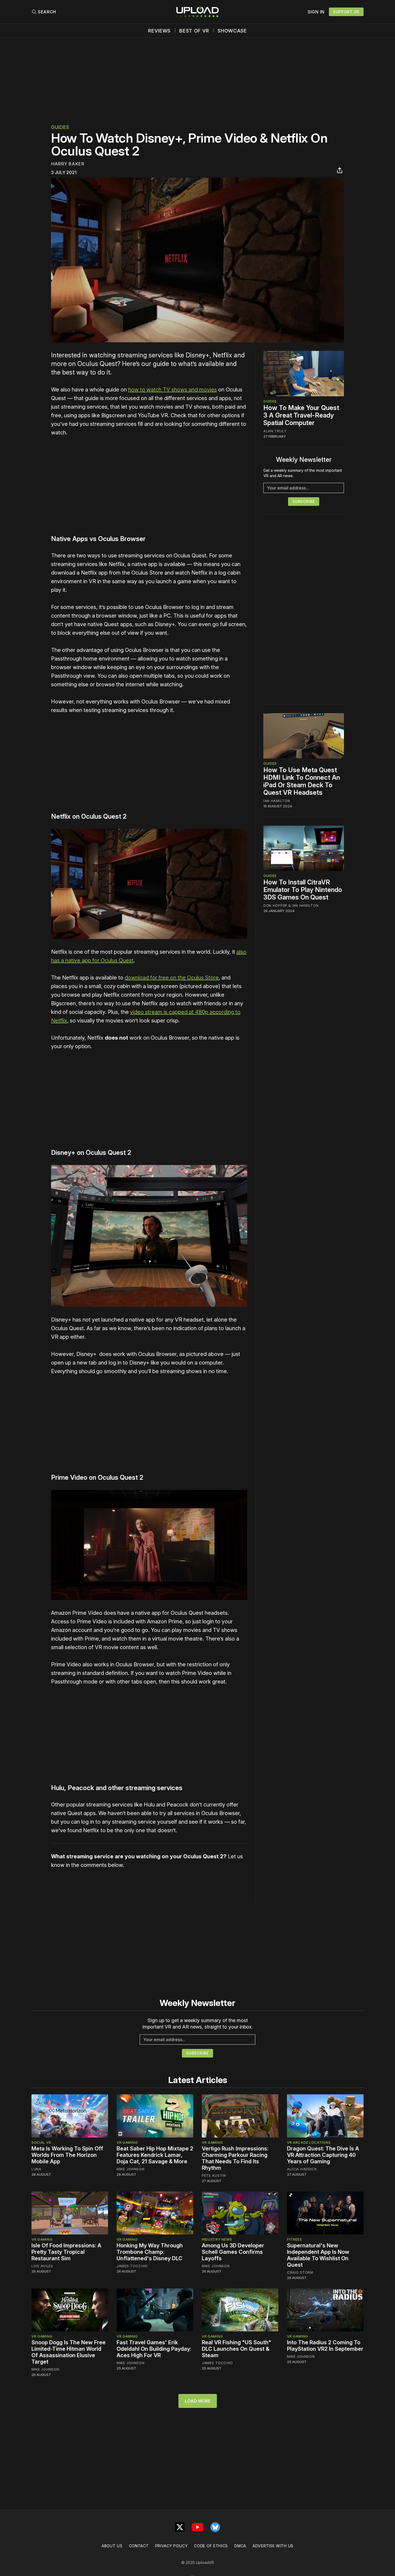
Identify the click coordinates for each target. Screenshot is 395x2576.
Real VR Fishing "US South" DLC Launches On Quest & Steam (236, 2349)
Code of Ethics (211, 2546)
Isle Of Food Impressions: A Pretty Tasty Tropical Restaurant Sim (66, 2252)
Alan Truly (275, 431)
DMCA (240, 2546)
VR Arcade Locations (309, 2142)
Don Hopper (275, 905)
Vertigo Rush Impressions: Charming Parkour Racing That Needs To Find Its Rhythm (235, 2158)
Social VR (41, 2142)
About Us (112, 2546)
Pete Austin (214, 2175)
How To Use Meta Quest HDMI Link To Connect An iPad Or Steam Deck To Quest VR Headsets (302, 781)
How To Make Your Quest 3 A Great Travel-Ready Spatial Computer (301, 415)
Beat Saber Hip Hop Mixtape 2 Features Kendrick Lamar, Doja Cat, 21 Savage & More (155, 2155)
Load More (198, 2401)
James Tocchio (132, 2266)
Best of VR (194, 31)
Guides (60, 127)
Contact (139, 2546)
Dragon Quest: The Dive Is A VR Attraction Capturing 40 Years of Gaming (323, 2155)
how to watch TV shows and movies (173, 390)
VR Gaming (127, 2142)
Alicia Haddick (302, 2169)
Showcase (232, 31)
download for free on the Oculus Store (172, 978)
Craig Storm (300, 2272)
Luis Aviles (42, 2266)
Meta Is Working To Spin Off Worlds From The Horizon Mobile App (67, 2155)
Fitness (295, 2239)
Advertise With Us (273, 2546)
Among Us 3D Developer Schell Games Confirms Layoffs (233, 2252)
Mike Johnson (130, 2169)
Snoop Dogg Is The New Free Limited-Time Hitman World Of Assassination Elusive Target (69, 2352)
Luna (36, 2169)
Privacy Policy (172, 2546)
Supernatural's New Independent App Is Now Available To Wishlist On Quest (318, 2255)
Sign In (316, 12)
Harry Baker (68, 164)
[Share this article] (340, 170)
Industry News (217, 2239)
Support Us (346, 12)
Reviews (159, 31)
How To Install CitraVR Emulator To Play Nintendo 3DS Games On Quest (303, 890)
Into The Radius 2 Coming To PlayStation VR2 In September (325, 2346)
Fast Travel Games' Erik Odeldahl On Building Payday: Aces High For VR (154, 2349)
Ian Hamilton (277, 801)
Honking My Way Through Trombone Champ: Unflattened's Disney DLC (150, 2252)
